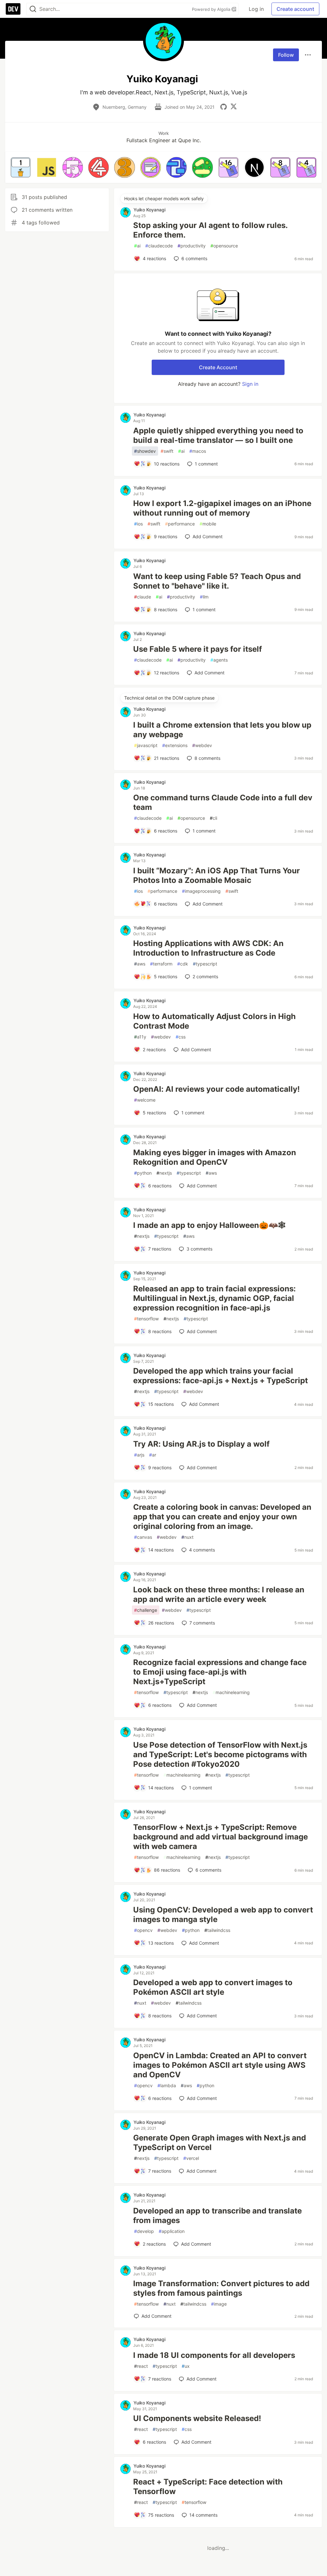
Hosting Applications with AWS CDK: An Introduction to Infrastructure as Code (208, 948)
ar (153, 1455)
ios (138, 524)
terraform (161, 964)
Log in (256, 9)
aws (140, 964)
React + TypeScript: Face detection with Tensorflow (208, 2487)
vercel (191, 2158)
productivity (192, 246)
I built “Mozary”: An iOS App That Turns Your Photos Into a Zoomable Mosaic (217, 875)
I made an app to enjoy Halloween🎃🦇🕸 (209, 1225)
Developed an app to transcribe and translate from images (217, 2216)
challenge (146, 1610)
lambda (167, 2085)
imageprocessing (201, 891)
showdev (145, 451)
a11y (140, 1037)
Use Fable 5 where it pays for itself (198, 649)
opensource (224, 246)
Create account (295, 9)
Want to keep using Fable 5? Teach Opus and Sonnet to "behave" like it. (217, 581)
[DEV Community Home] (13, 9)
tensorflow (146, 1319)
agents (219, 660)
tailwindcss (217, 1930)
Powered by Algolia (212, 9)
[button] (21, 167)
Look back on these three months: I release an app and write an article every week (219, 1594)
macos (198, 451)
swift (167, 451)
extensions (175, 745)
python (143, 1173)
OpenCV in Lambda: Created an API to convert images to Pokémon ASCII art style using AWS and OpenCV (220, 2065)
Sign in (250, 384)
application (172, 2231)
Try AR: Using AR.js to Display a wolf (201, 1444)
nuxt (187, 1537)
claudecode (159, 246)
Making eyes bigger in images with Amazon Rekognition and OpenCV (215, 1157)
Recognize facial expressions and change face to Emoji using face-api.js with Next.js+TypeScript (220, 1672)
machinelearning (231, 1692)
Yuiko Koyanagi (149, 210)
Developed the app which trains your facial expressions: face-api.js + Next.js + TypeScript (221, 1376)
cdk (183, 964)
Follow (286, 55)
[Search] (33, 9)
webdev (202, 745)
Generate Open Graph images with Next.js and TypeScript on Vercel (220, 2143)
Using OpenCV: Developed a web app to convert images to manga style (223, 1915)
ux (186, 2366)
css (181, 1037)
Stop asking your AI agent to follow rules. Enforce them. (210, 230)
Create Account (218, 367)
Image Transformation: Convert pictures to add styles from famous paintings (221, 2288)
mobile (208, 524)
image (219, 2304)
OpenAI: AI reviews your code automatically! (217, 1089)
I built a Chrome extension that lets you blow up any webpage (222, 730)
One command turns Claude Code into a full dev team (223, 802)
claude (143, 597)
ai (137, 246)
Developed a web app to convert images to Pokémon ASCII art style (213, 1987)
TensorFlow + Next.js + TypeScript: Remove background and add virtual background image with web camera (221, 1837)
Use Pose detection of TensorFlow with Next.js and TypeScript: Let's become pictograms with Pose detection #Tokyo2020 (220, 1754)
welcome (145, 1100)
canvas (143, 1537)
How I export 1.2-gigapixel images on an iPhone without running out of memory (222, 508)
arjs (139, 1455)
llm (204, 597)
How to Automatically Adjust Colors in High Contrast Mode (214, 1021)
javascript (146, 745)
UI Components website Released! (197, 2418)
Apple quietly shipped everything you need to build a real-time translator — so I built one (218, 435)
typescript (205, 964)
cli (213, 818)
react (141, 2366)
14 (203, 2515)
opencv (143, 1930)
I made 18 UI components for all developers (214, 2355)
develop (144, 2231)
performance (180, 524)
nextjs (164, 1173)
